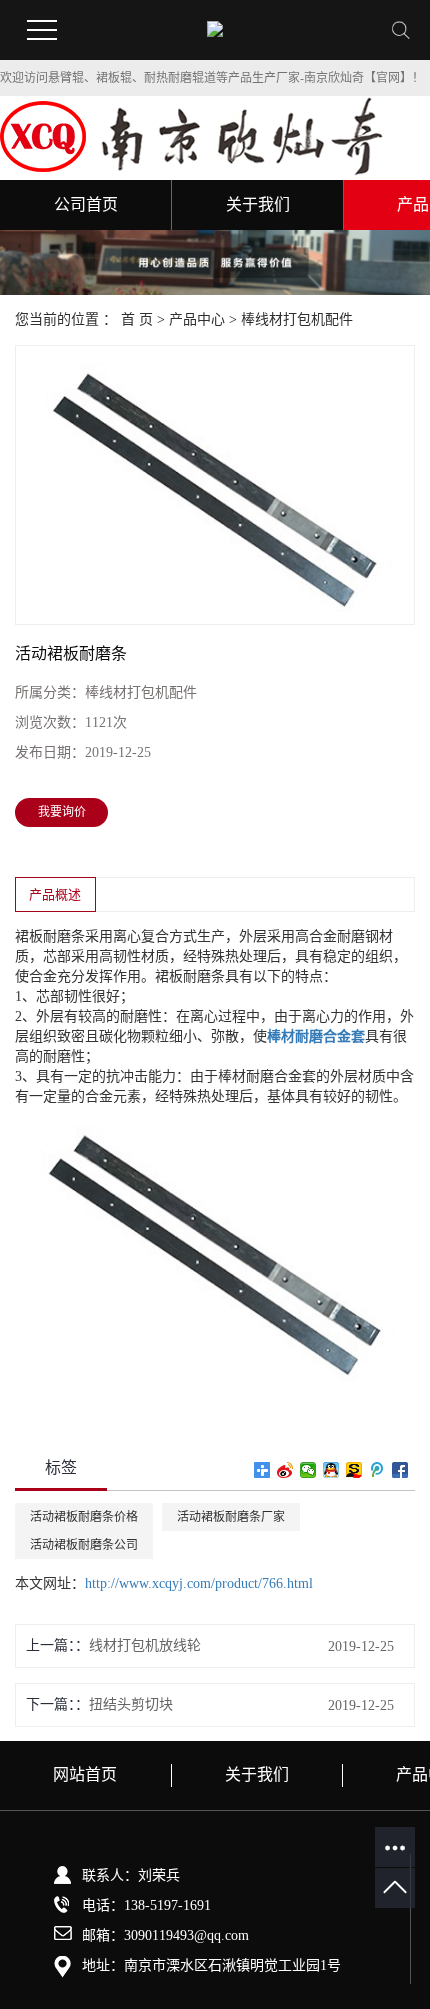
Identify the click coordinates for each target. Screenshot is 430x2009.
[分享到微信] (308, 1470)
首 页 (137, 319)
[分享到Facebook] (400, 1470)
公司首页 (86, 204)
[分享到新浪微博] (285, 1470)
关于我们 (258, 204)
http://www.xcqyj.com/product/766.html (199, 1583)
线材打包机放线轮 (145, 1645)
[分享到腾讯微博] (377, 1470)
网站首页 (85, 1774)
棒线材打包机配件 (297, 319)
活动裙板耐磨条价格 (84, 1517)
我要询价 (62, 812)
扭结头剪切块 (131, 1704)
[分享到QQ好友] (331, 1470)
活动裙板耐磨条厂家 (231, 1517)
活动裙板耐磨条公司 (84, 1545)
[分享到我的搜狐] (354, 1470)
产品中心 (197, 319)
